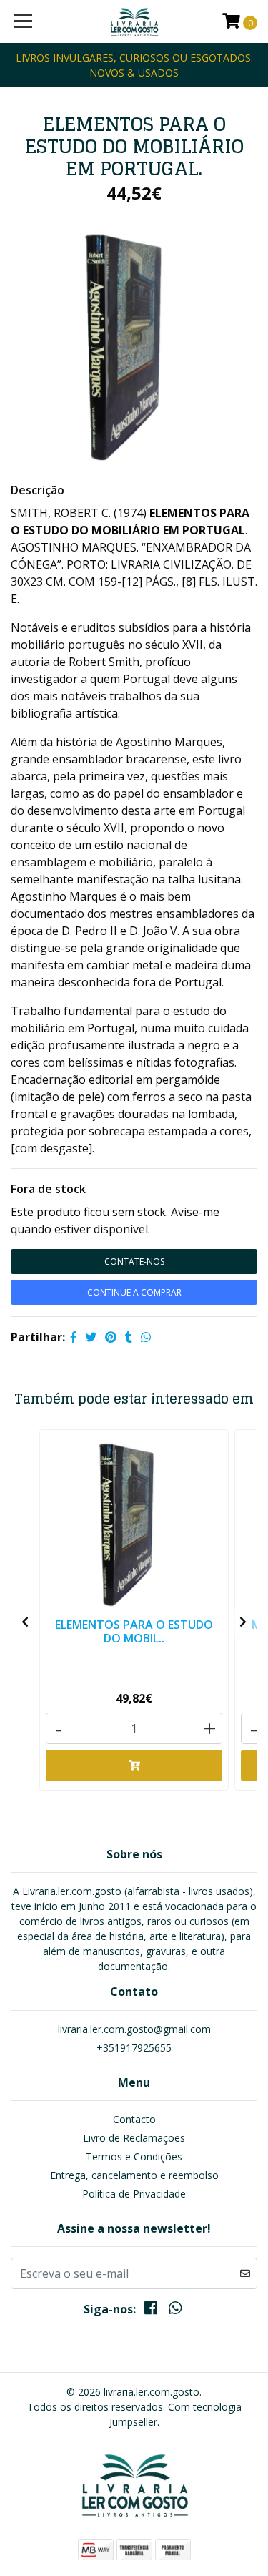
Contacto (134, 2119)
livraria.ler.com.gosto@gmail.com (134, 2029)
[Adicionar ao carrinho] (134, 1766)
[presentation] (25, 1622)
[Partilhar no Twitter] (91, 1337)
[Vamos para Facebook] (151, 2311)
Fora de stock (48, 1189)
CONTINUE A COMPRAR (134, 1292)
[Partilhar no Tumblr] (129, 1337)
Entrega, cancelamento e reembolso (134, 2175)
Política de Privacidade (134, 2194)
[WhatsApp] (175, 2311)
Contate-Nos (134, 1262)
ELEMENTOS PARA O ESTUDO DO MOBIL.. (134, 1631)
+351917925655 (134, 2048)
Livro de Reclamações (134, 2138)
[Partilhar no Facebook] (74, 1337)
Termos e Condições (134, 2156)
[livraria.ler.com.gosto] (134, 21)
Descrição (38, 490)
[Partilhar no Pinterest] (111, 1337)
